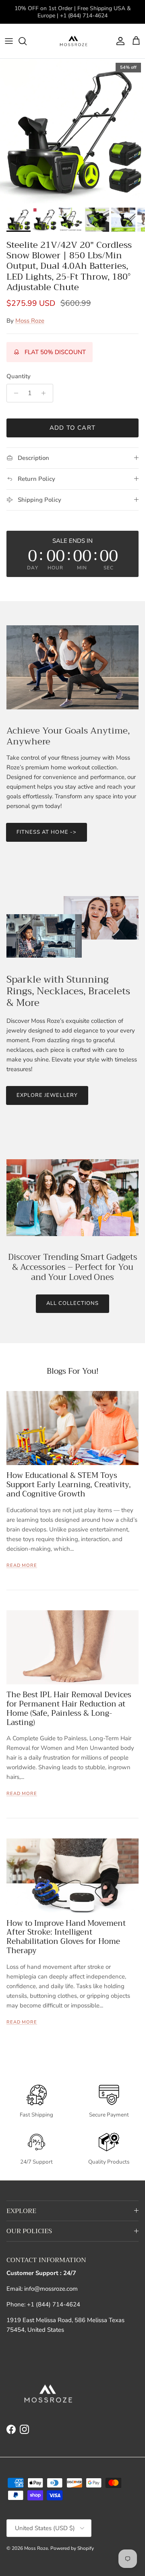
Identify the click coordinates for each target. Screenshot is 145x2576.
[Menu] (9, 41)
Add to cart (72, 428)
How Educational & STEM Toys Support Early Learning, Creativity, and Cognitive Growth (69, 1485)
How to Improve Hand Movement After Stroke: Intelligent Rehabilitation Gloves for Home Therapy (66, 1937)
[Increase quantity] (46, 393)
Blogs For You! (73, 1371)
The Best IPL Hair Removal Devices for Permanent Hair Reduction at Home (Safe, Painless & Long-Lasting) (69, 1708)
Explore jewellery (47, 1095)
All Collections (73, 1303)
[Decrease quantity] (14, 393)
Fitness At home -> (47, 832)
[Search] (27, 41)
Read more (22, 1565)
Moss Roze (30, 321)
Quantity (19, 376)
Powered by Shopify (72, 2548)
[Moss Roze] (73, 41)
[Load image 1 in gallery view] (72, 131)
